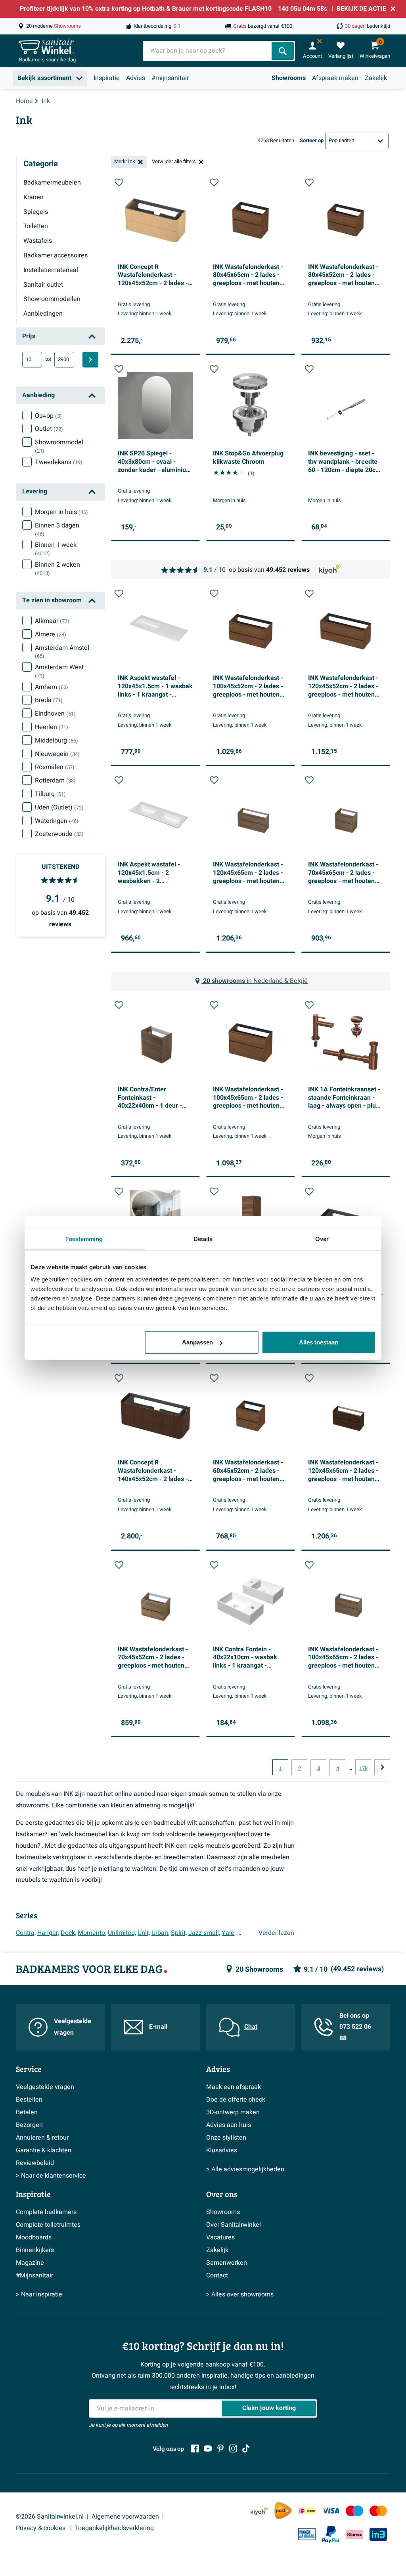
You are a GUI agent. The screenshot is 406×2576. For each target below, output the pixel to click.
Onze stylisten (226, 2138)
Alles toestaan (319, 1342)
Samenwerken (227, 2263)
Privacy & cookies (41, 2528)
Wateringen (57, 821)
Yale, (229, 1933)
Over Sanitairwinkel (234, 2225)
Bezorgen (29, 2125)
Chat (251, 2027)
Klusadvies (222, 2150)
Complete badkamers (46, 2212)
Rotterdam (55, 781)
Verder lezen (276, 1933)
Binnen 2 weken (57, 569)
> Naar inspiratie (39, 2294)
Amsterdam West (59, 671)
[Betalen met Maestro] (354, 2511)
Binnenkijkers (35, 2250)
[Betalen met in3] (378, 2534)
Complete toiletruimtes (48, 2225)
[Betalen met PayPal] (331, 2534)
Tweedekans (59, 462)
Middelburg (56, 741)
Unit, (144, 1933)
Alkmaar (52, 621)
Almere (51, 634)
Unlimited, (122, 1933)
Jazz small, (204, 1933)
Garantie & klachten (44, 2150)
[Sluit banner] (393, 9)
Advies (136, 78)
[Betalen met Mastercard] (378, 2511)
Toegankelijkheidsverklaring (114, 2528)
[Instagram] (233, 2448)
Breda (49, 700)
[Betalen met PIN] (307, 2534)
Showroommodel (59, 446)
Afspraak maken (335, 78)
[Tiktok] (246, 2448)
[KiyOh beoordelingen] (259, 2511)
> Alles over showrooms (240, 2294)
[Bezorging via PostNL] (283, 2511)
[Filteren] (90, 360)
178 (363, 1769)
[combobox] (208, 51)
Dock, (68, 1933)
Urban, (160, 1933)
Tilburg (50, 794)
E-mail (158, 2027)
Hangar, (48, 1933)
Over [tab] (322, 1238)
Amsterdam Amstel (62, 652)
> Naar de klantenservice (51, 2176)
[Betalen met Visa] (331, 2511)
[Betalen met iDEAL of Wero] (307, 2511)
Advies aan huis (229, 2125)
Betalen (27, 2112)
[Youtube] (208, 2448)
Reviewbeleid (35, 2163)
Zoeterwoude (59, 834)
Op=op (48, 416)
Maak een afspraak (234, 2087)
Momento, (92, 1933)
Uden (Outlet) (59, 807)
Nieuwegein (57, 754)
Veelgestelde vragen (73, 2027)
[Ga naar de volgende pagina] (382, 1767)
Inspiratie (107, 78)
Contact (217, 2275)
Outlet (49, 429)
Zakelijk (376, 78)
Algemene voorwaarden (125, 2517)
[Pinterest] (220, 2448)
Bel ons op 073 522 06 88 (355, 2027)
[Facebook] (195, 2448)
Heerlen (52, 727)
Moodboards (34, 2237)
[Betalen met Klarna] (354, 2534)
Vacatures (220, 2237)
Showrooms (289, 78)
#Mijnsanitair (34, 2275)
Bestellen (29, 2100)
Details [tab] (203, 1238)
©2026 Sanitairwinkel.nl (50, 2517)
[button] (119, 183)
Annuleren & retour (42, 2138)
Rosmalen (55, 767)
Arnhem (52, 687)
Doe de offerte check (236, 2100)
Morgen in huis (61, 512)
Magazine (30, 2263)
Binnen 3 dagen (57, 529)
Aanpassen (197, 1342)
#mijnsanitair (170, 78)
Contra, (26, 1933)
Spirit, (179, 1933)
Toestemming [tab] (84, 1238)
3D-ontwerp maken (233, 2112)
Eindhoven (55, 714)
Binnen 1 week (56, 549)
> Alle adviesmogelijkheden (245, 2169)
